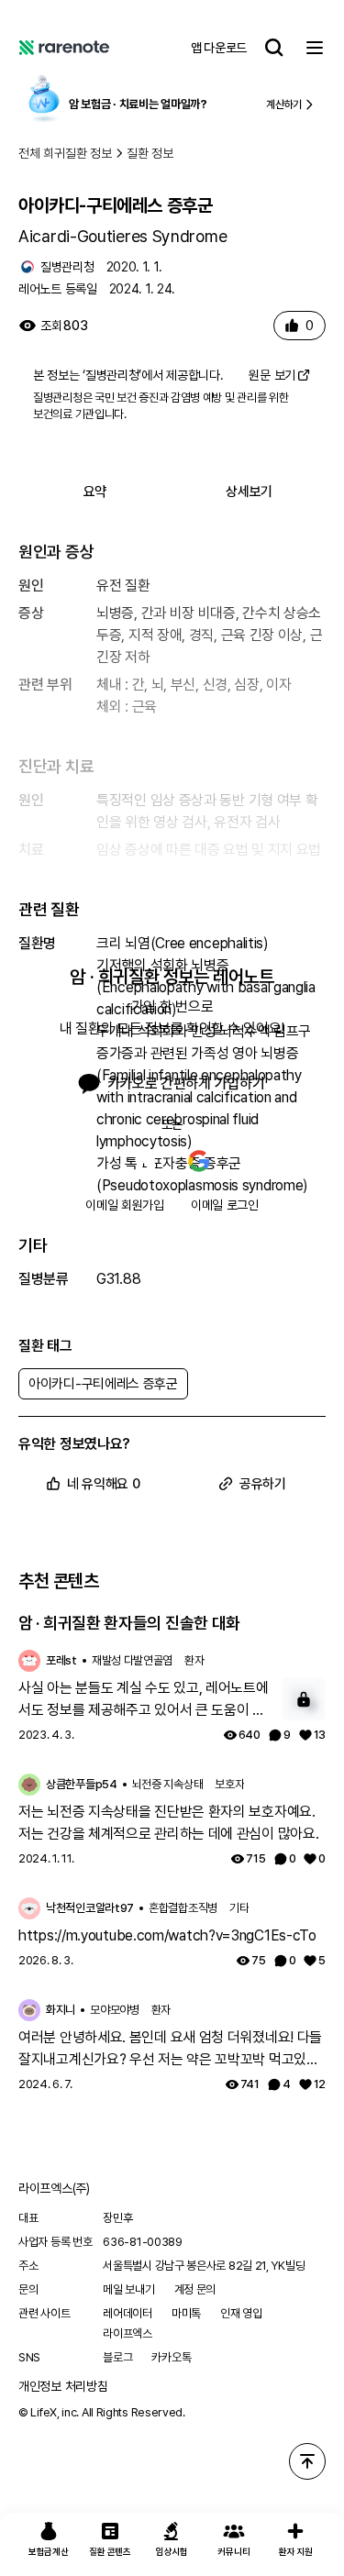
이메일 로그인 (225, 1205)
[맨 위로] (307, 2461)
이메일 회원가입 (125, 1205)
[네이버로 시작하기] (146, 1161)
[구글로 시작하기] (199, 1161)
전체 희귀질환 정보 (65, 153)
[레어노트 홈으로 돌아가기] (64, 48)
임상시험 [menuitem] (172, 2551)
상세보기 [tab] (249, 492)
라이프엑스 (128, 2333)
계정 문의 (195, 2289)
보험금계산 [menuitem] (49, 2551)
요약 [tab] (95, 492)
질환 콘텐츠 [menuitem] (110, 2551)
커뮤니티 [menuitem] (233, 2551)
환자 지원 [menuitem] (296, 2551)
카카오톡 (171, 2357)
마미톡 (186, 2313)
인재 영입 (241, 2313)
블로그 (117, 2357)
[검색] (274, 48)
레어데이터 (128, 2313)
